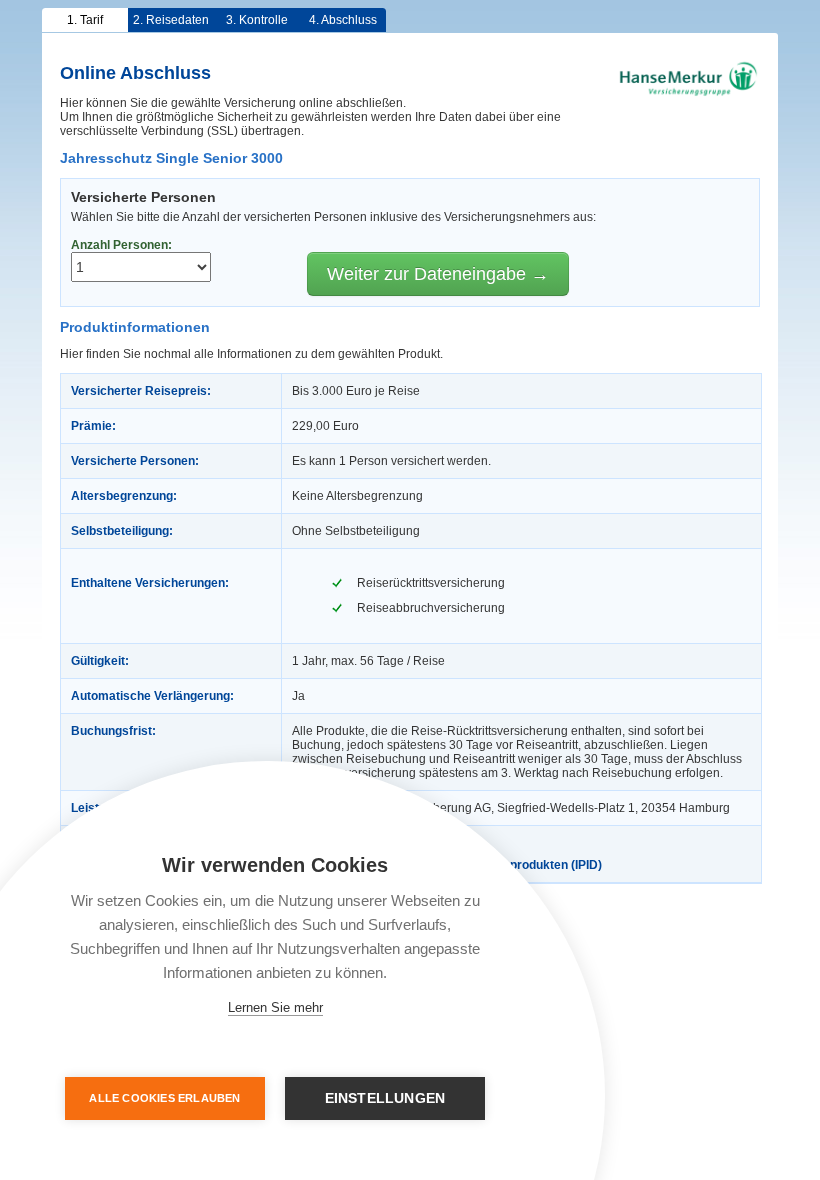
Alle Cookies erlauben (164, 1098)
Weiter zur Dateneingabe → (438, 274)
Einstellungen (385, 1098)
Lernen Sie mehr (275, 1007)
